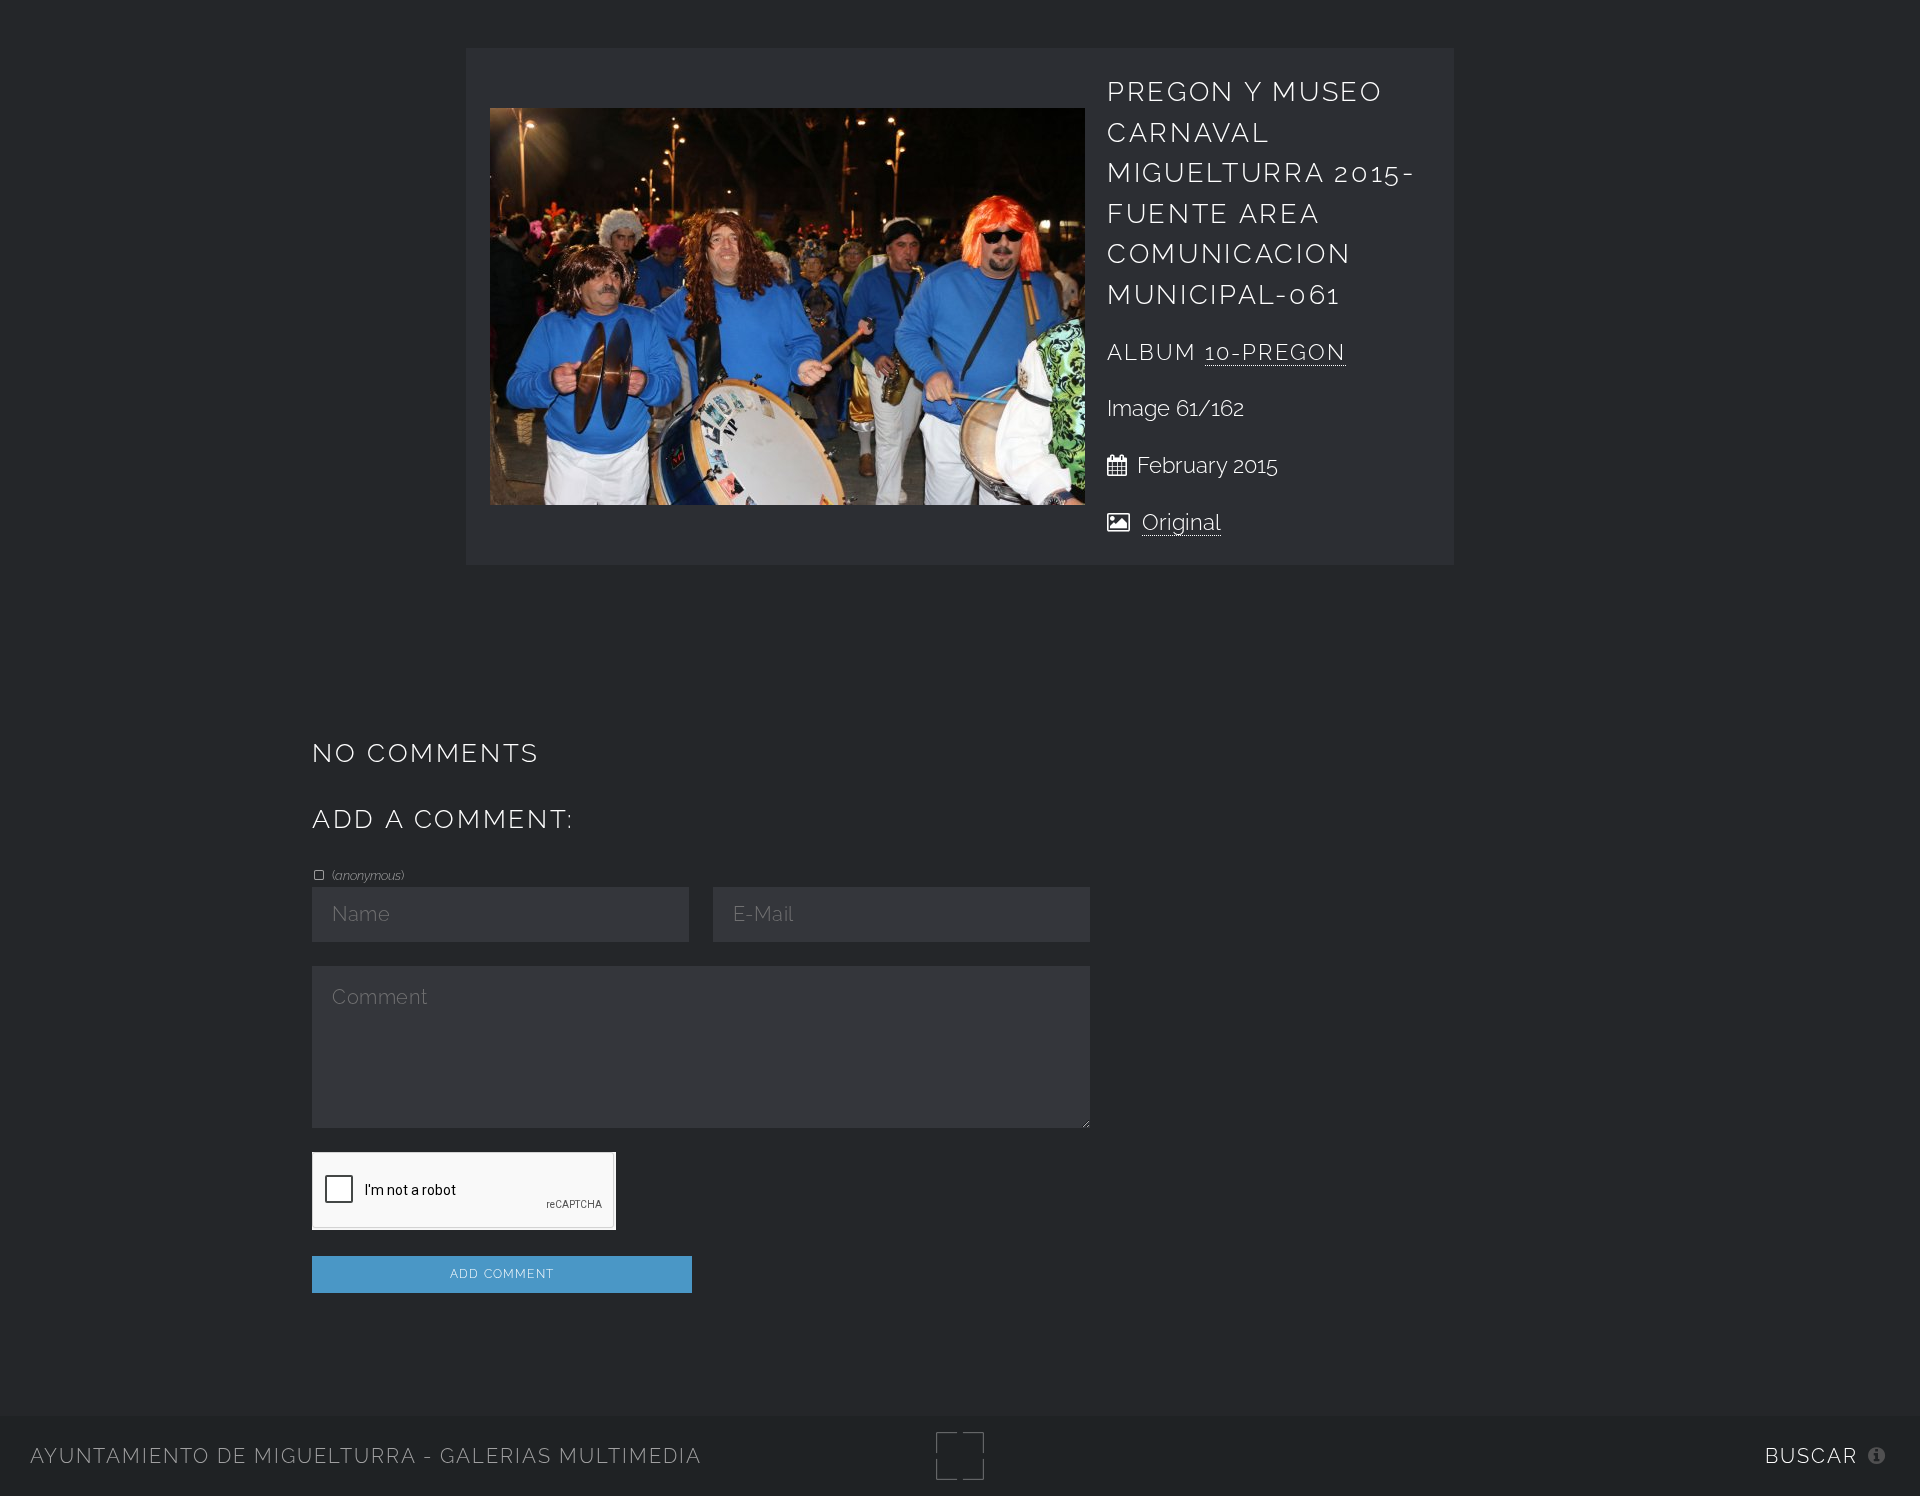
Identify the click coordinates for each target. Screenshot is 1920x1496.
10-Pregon (1275, 352)
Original (1181, 522)
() (366, 875)
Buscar (1811, 1456)
